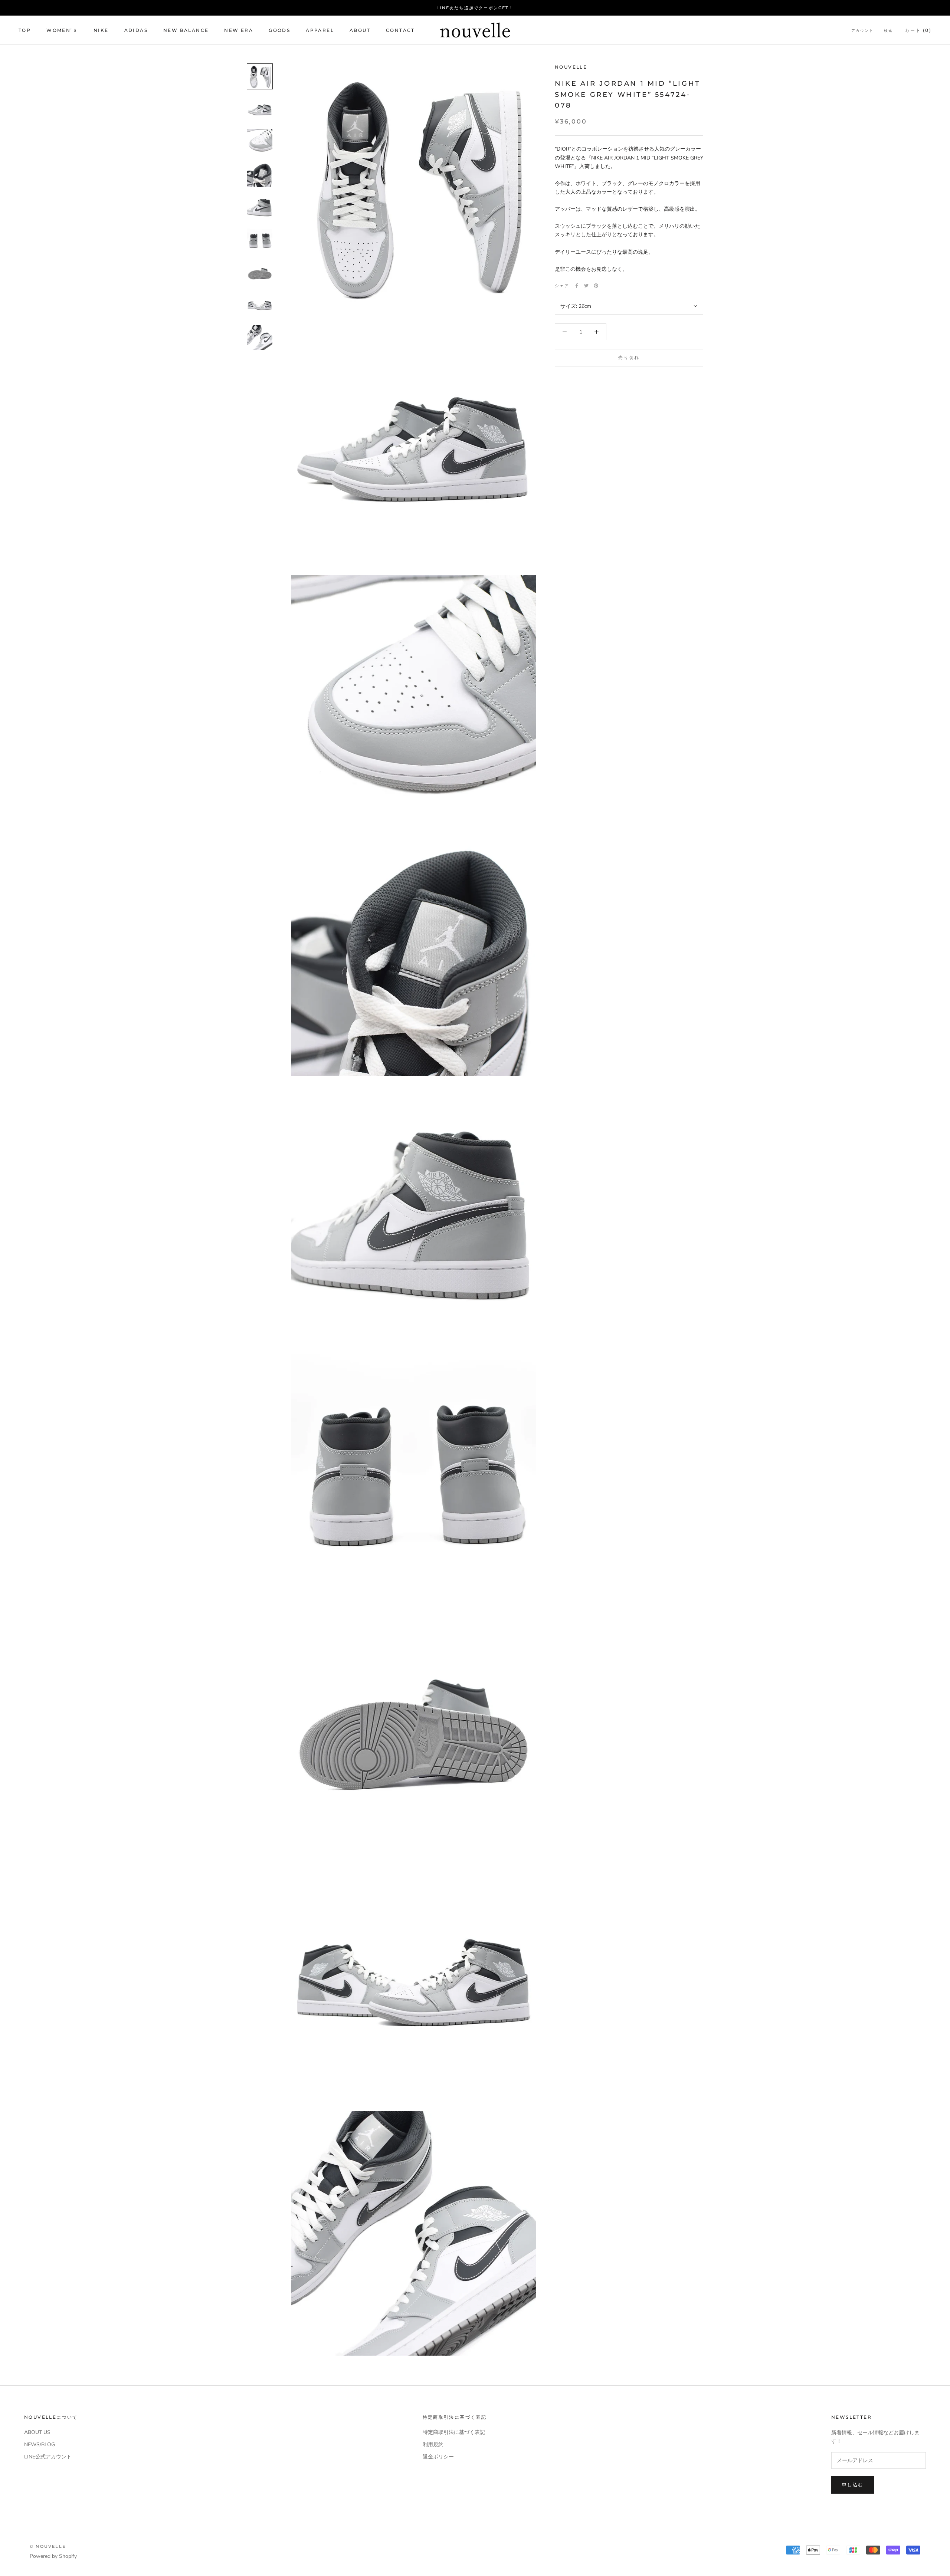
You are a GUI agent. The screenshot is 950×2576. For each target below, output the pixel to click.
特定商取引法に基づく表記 (454, 2432)
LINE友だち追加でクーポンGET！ (475, 8)
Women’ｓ (62, 30)
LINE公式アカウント (48, 2457)
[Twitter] (586, 286)
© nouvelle (48, 2546)
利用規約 (433, 2445)
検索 (888, 31)
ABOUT (360, 30)
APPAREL (320, 30)
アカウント (862, 31)
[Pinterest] (596, 286)
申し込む (853, 2485)
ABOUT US (37, 2432)
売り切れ (629, 357)
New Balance (186, 30)
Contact (400, 30)
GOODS (279, 30)
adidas (136, 30)
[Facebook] (577, 286)
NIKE (101, 30)
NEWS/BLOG (40, 2445)
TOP (25, 30)
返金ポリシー (438, 2457)
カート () (918, 30)
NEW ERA (239, 30)
